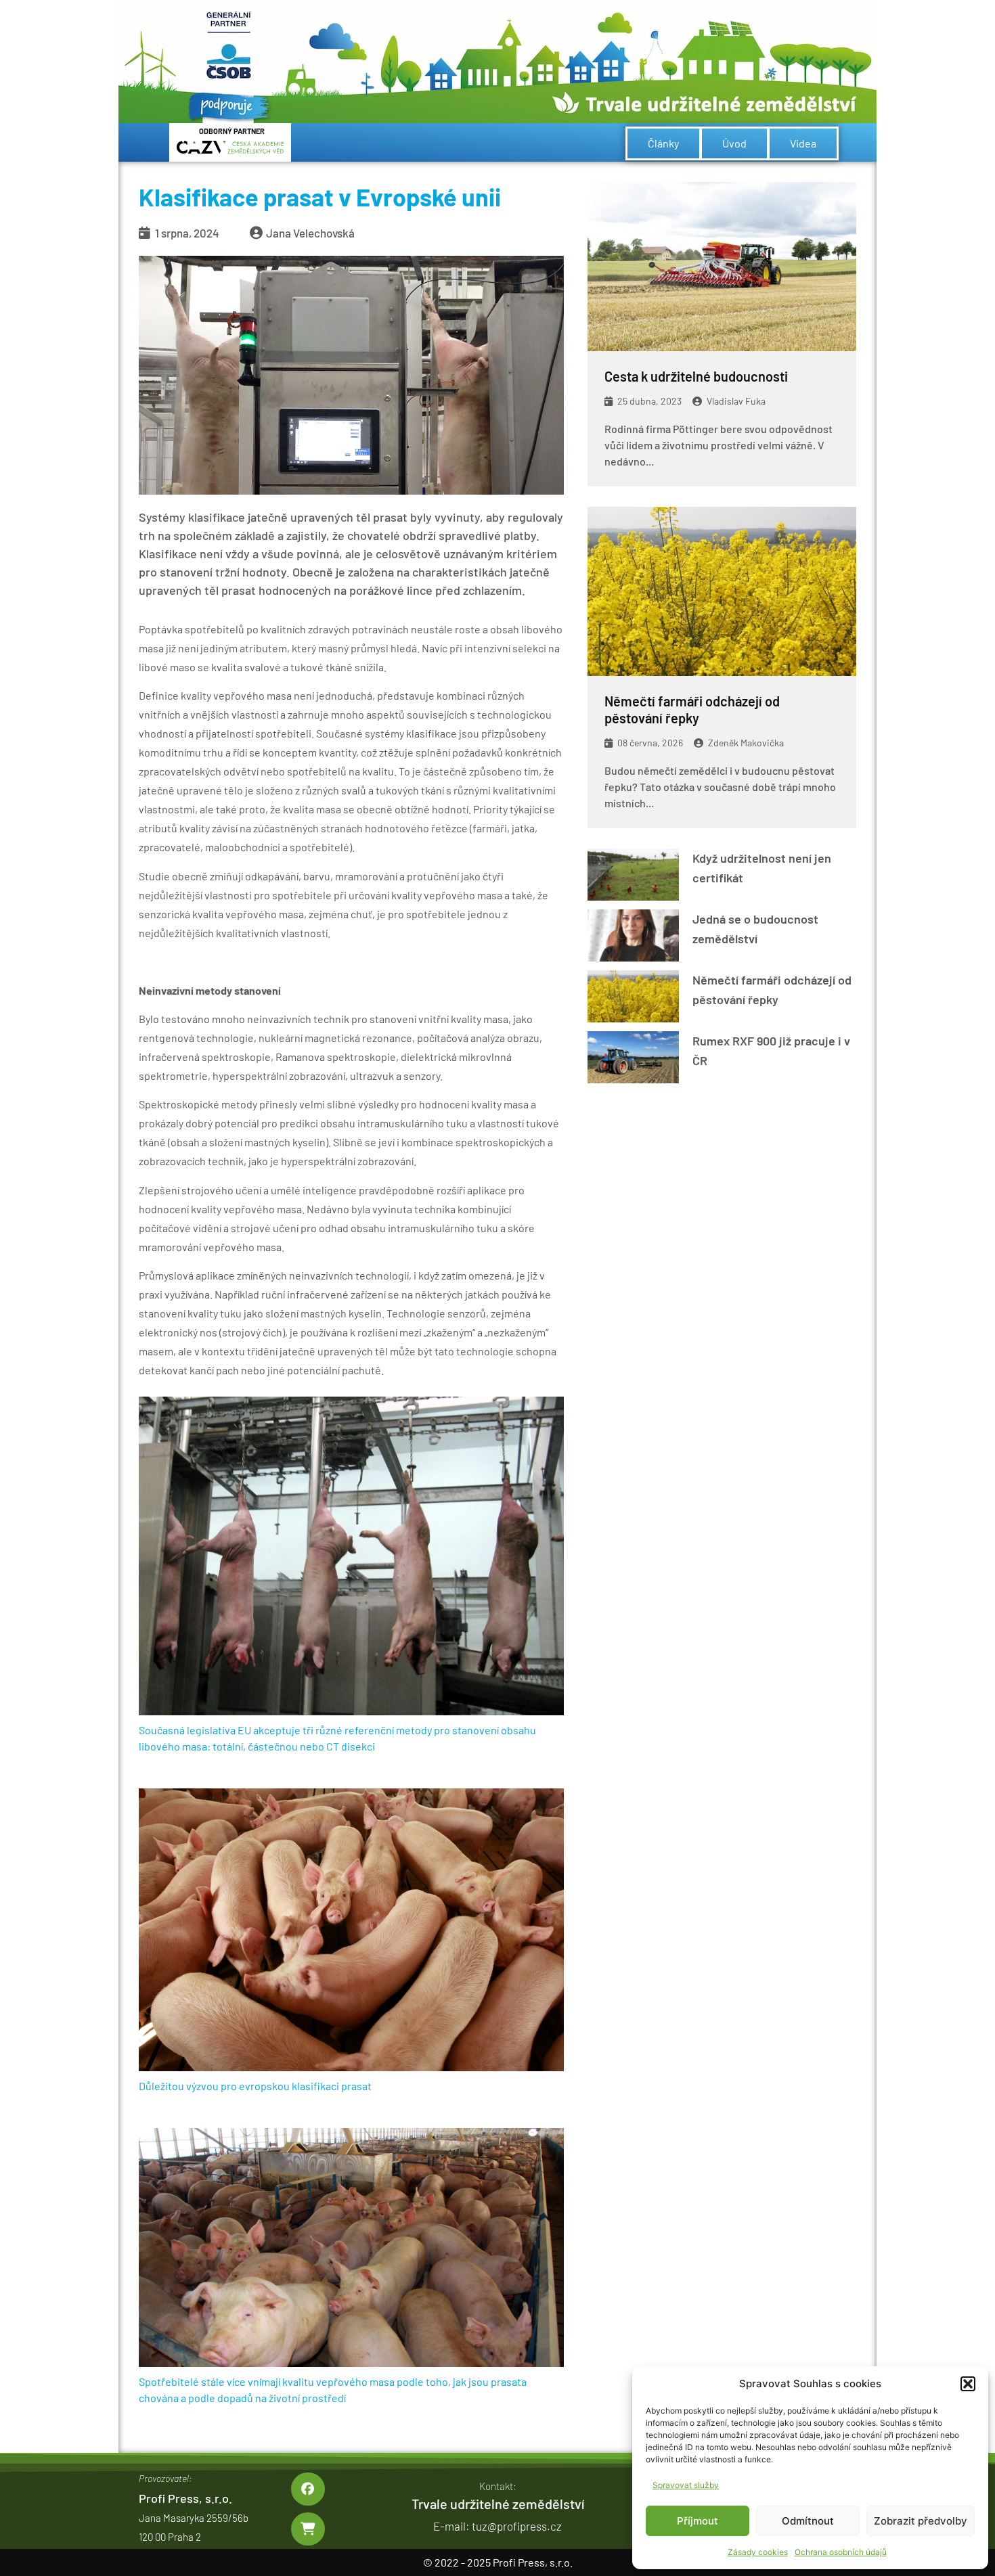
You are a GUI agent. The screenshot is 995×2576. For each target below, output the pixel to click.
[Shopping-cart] (308, 2529)
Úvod (734, 143)
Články (663, 143)
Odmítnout (808, 2521)
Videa (803, 143)
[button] (968, 2384)
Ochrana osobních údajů (841, 2552)
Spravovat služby (686, 2485)
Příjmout (698, 2521)
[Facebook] (308, 2489)
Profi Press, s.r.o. (185, 2498)
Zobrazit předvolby (921, 2521)
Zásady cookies (758, 2552)
